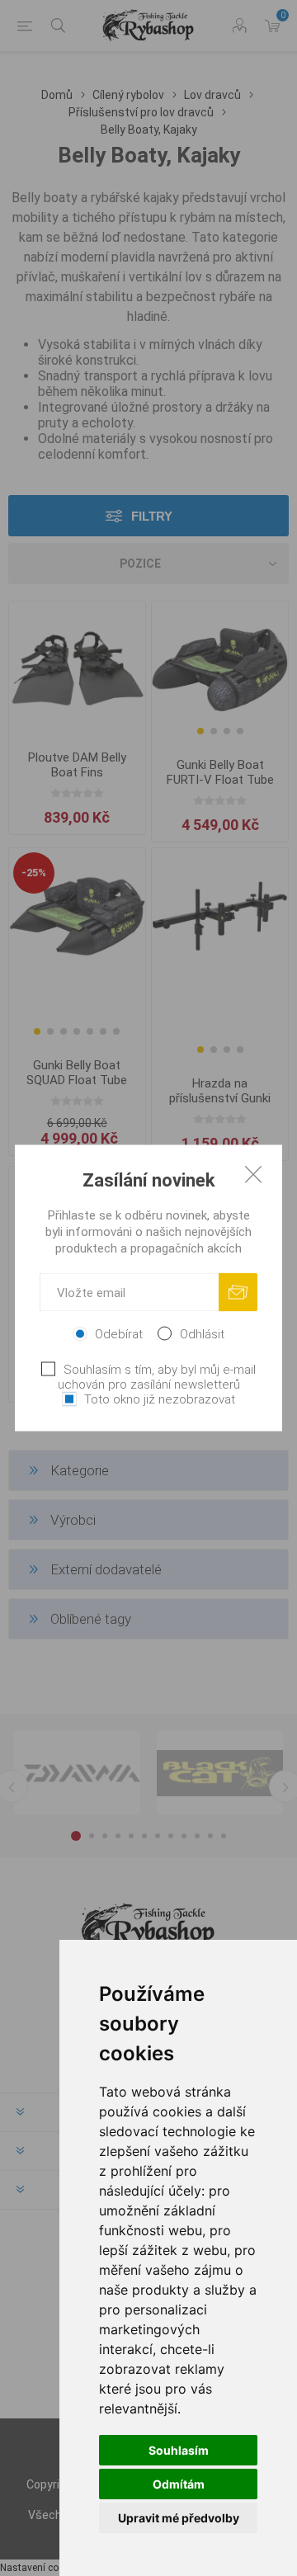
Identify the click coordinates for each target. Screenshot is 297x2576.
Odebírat (119, 1334)
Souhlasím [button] (179, 2450)
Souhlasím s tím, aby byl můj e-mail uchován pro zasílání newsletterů (157, 1377)
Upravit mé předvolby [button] (179, 2518)
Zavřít (253, 1174)
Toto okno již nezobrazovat (160, 1399)
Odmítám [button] (179, 2484)
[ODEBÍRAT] (238, 1293)
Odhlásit (202, 1334)
